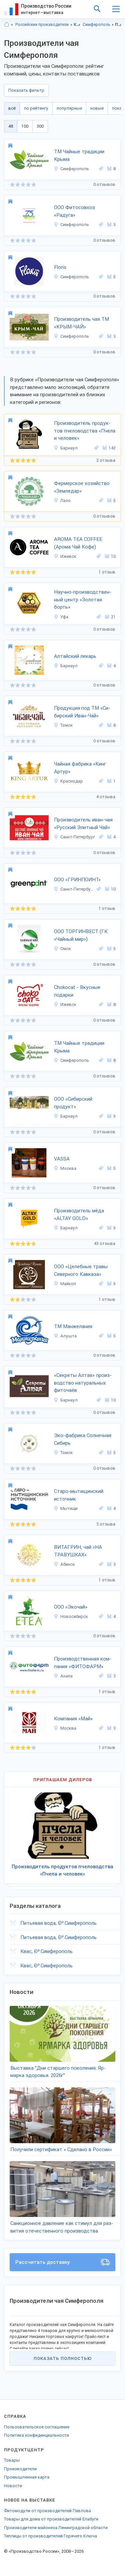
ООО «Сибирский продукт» (73, 1103)
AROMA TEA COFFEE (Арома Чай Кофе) (78, 543)
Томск (66, 725)
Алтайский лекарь (75, 656)
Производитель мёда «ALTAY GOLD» (79, 1215)
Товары (12, 2460)
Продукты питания (118, 25)
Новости (13, 2486)
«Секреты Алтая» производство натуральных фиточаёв (83, 1383)
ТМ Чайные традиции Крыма (79, 155)
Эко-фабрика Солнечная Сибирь (83, 1439)
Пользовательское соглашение (37, 2427)
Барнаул (69, 448)
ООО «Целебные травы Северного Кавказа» (81, 1270)
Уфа (64, 617)
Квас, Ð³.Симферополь (46, 1951)
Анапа (66, 1676)
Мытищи (69, 1508)
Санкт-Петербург (78, 837)
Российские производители (42, 25)
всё (12, 108)
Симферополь (96, 25)
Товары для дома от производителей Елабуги (51, 2519)
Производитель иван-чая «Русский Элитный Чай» (83, 824)
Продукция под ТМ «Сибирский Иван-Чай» (82, 712)
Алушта (68, 1336)
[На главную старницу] (7, 25)
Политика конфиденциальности (36, 2435)
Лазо (65, 500)
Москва (68, 1168)
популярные (69, 108)
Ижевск (68, 556)
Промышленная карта (27, 2477)
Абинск (68, 1564)
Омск (66, 949)
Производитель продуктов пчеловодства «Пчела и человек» (85, 431)
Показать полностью (63, 2358)
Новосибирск (74, 1616)
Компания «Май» (73, 1719)
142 (112, 448)
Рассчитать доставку (43, 2262)
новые (97, 108)
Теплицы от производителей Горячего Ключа (50, 2536)
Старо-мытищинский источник (79, 1495)
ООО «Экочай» (71, 1607)
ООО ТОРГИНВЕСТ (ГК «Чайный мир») (81, 935)
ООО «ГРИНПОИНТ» (77, 880)
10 (113, 556)
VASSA (62, 1159)
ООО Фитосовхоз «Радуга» (74, 211)
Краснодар (72, 781)
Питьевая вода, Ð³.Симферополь (58, 1923)
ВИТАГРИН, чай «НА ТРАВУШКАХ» (78, 1551)
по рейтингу (36, 108)
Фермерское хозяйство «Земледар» (82, 487)
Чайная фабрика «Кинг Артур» (80, 768)
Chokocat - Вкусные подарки (77, 991)
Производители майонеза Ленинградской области (56, 2528)
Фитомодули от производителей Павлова (47, 2511)
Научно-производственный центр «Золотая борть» (83, 600)
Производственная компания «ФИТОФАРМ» (83, 1663)
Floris (60, 267)
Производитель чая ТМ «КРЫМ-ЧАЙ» (81, 323)
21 (113, 617)
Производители (20, 2469)
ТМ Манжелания (73, 1326)
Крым (77, 25)
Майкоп (68, 1284)
